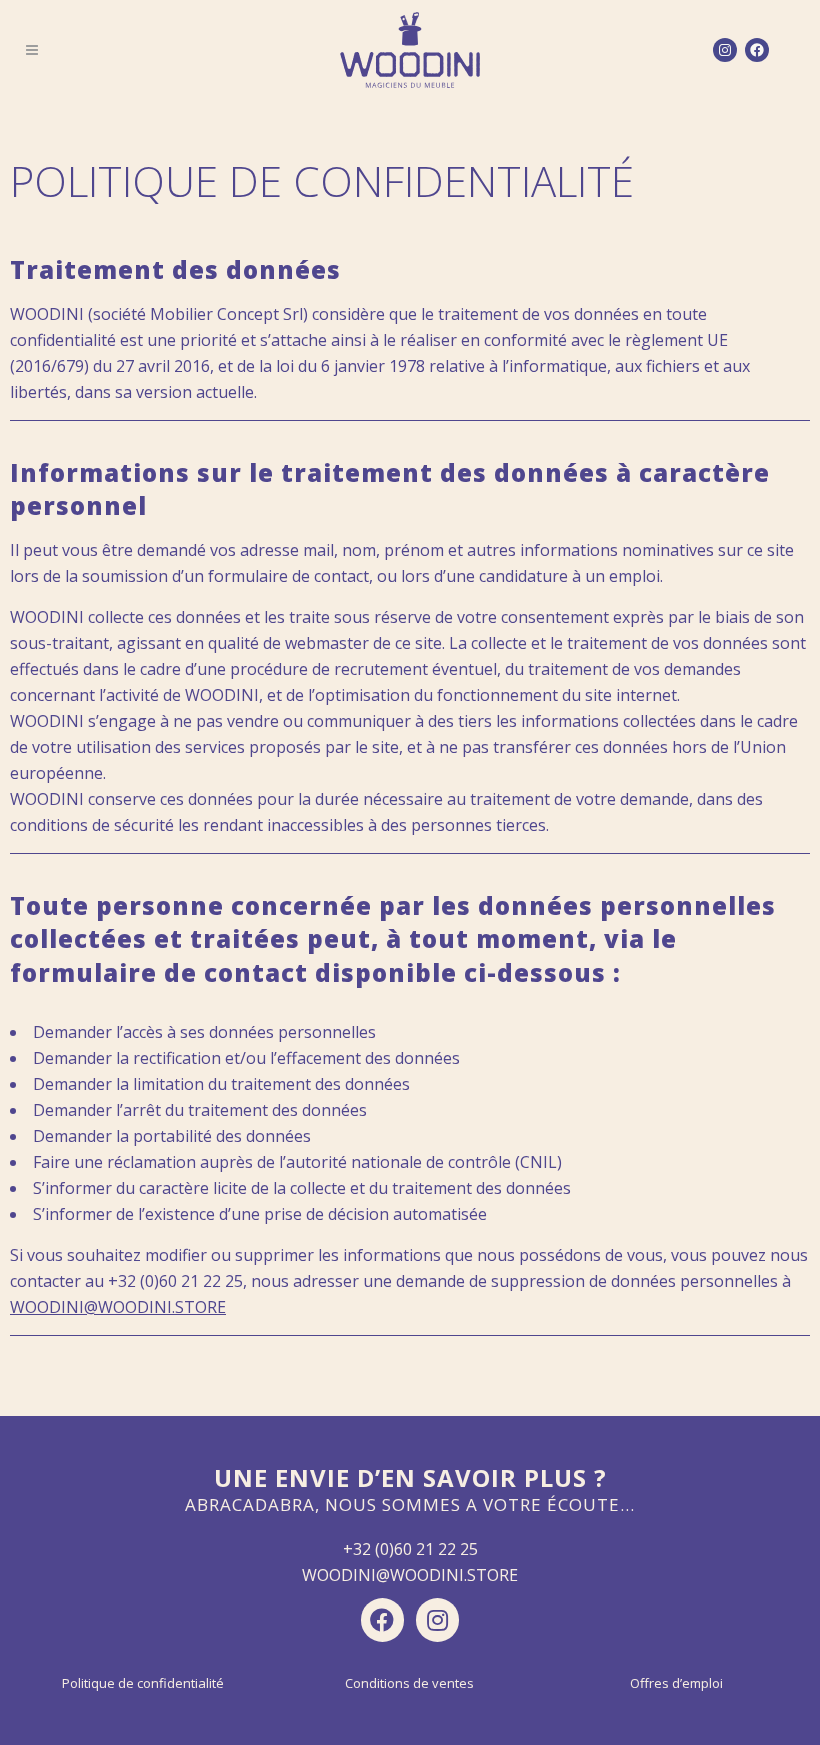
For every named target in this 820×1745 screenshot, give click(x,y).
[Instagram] (437, 1619)
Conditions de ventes (409, 1683)
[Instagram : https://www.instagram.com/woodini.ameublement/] (725, 50)
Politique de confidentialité (143, 1683)
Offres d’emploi (676, 1683)
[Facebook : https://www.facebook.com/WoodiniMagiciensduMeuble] (757, 50)
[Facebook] (382, 1619)
